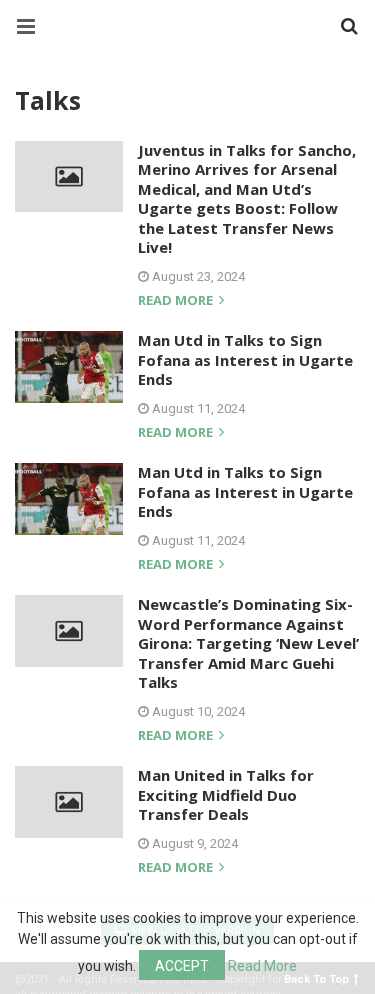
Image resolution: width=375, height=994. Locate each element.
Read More (262, 966)
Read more (177, 301)
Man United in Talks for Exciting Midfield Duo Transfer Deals (226, 794)
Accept (182, 966)
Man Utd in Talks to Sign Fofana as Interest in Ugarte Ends (245, 359)
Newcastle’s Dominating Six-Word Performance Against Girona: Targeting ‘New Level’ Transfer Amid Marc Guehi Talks (248, 643)
